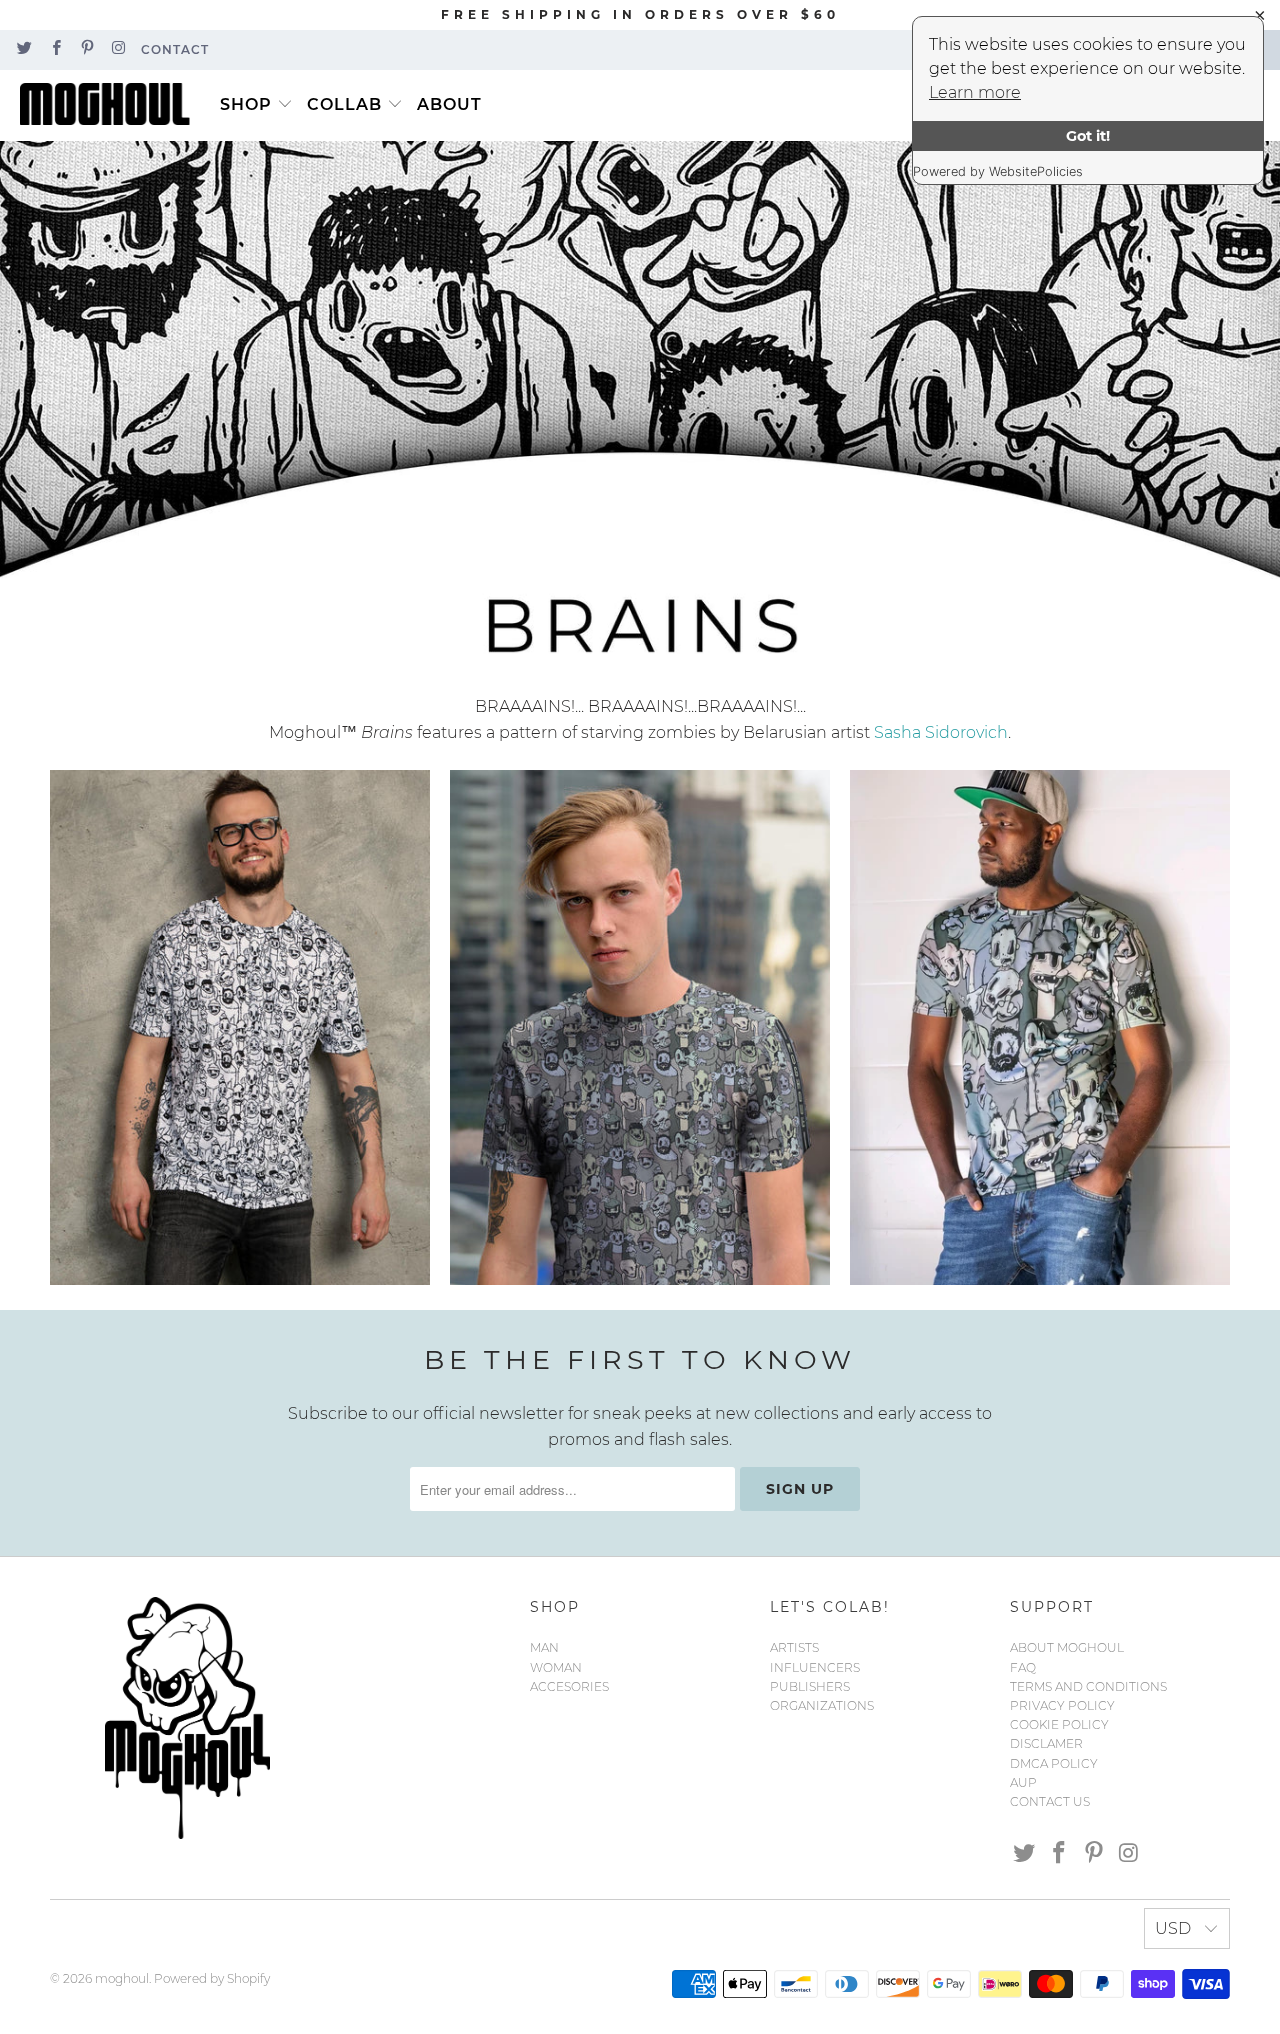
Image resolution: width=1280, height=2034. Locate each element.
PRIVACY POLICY (1062, 1705)
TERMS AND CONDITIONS (1088, 1686)
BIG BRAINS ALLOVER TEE (1040, 1028)
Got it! (1088, 136)
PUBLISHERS (810, 1686)
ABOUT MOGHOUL (1067, 1647)
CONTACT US (1050, 1801)
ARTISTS (794, 1647)
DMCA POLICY (1054, 1763)
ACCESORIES (569, 1686)
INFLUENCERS (815, 1667)
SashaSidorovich (941, 732)
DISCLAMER (1046, 1743)
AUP (1023, 1782)
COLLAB (344, 104)
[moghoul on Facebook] (54, 49)
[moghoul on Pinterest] (86, 49)
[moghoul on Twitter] (23, 49)
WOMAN (556, 1667)
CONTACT (175, 49)
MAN (544, 1647)
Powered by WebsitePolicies (998, 171)
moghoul (122, 1978)
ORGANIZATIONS (822, 1705)
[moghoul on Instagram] (117, 49)
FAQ (1023, 1667)
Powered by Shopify (212, 1978)
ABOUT (449, 104)
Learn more (975, 92)
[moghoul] (110, 105)
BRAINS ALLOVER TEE (640, 1028)
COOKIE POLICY (1059, 1724)
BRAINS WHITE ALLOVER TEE (240, 1028)
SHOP (246, 104)
